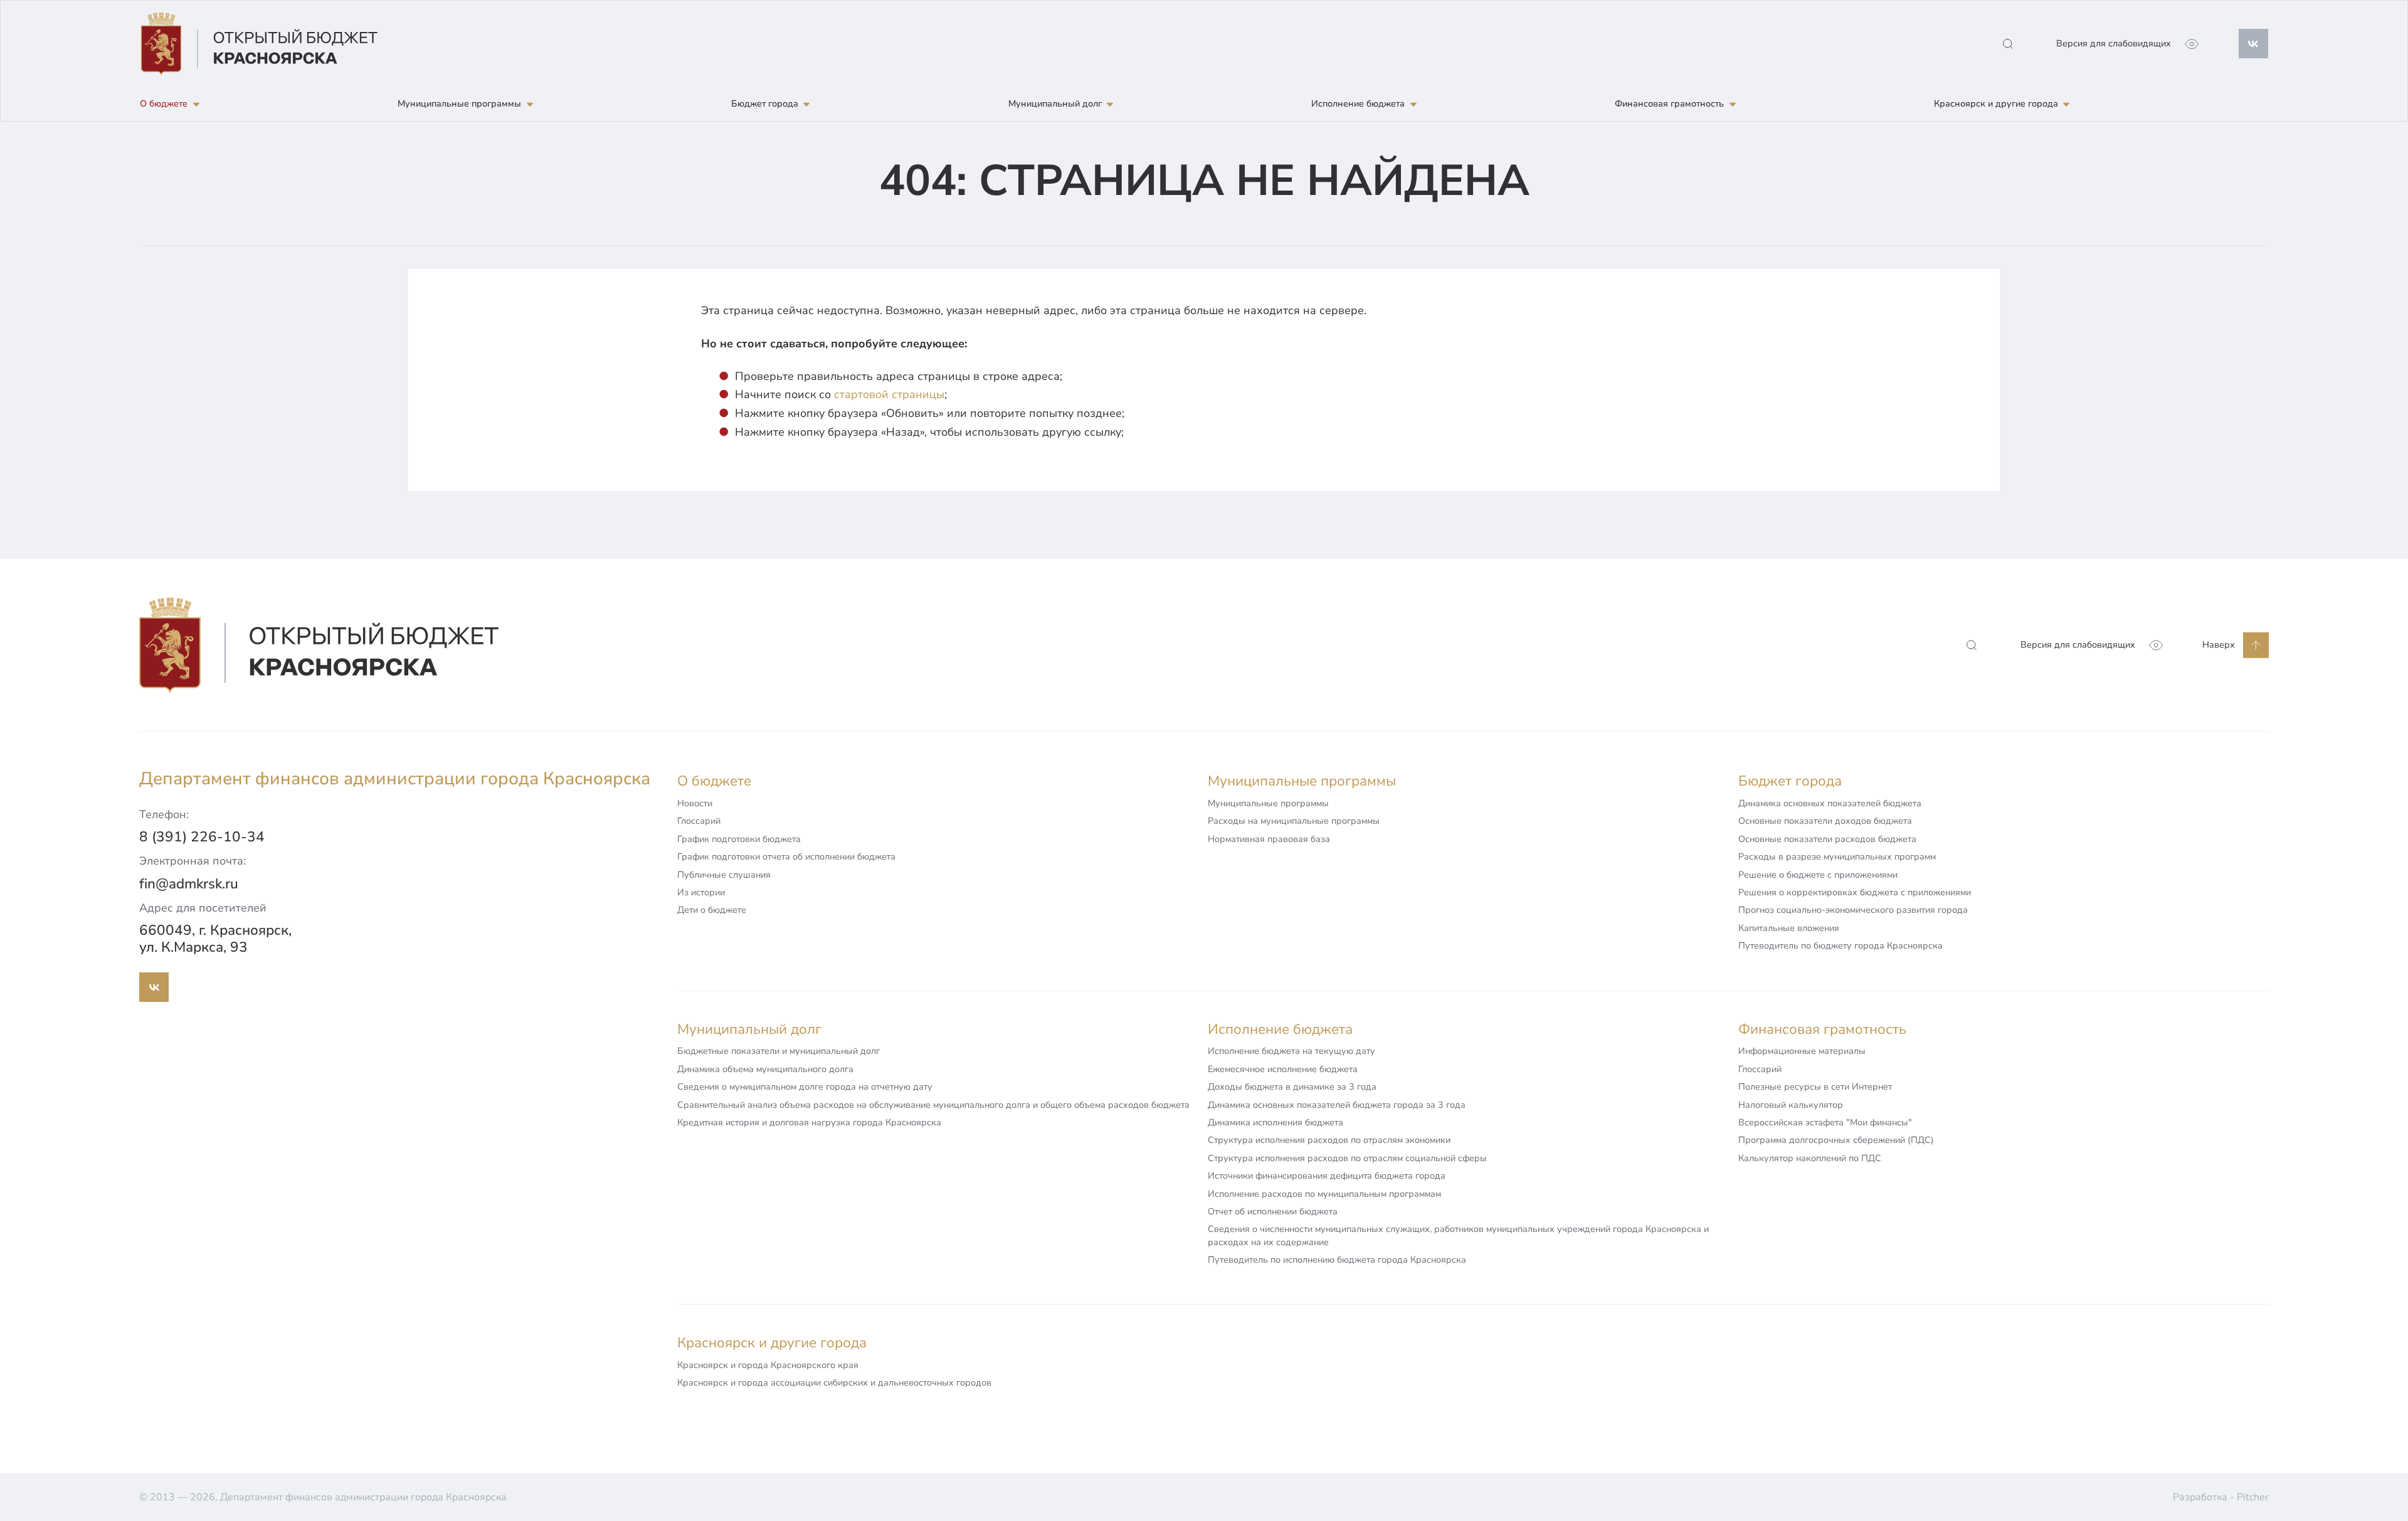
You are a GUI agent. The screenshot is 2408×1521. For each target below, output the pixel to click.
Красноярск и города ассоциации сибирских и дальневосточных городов (834, 1382)
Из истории (701, 892)
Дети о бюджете (712, 910)
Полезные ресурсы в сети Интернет (1815, 1087)
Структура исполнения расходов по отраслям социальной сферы (1347, 1158)
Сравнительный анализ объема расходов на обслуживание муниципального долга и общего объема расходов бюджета (933, 1105)
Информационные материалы (1802, 1051)
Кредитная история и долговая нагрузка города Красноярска (809, 1122)
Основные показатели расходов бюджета (1827, 839)
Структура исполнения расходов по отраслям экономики (1329, 1140)
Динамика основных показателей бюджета (1830, 803)
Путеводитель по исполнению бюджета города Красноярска (1337, 1260)
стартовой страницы (889, 394)
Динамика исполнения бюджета (1275, 1122)
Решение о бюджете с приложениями (1818, 875)
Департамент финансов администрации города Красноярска (395, 779)
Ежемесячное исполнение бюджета (1283, 1069)
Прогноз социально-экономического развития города (1853, 910)
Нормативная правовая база (1269, 839)
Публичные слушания (724, 875)
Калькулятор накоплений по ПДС (1810, 1158)
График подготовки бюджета (739, 839)
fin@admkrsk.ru (189, 884)
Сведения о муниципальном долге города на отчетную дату (805, 1087)
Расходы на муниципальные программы (1294, 821)
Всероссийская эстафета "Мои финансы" (1825, 1122)
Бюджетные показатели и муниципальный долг (779, 1051)
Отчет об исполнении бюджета (1273, 1211)
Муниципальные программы (1268, 803)
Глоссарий (699, 821)
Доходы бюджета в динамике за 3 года (1292, 1087)
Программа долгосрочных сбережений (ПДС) (1836, 1140)
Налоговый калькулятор (1791, 1105)
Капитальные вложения (1789, 928)
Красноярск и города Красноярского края (768, 1365)
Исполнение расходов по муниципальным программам (1324, 1194)
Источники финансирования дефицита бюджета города (1327, 1176)
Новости (695, 803)
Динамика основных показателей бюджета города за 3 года (1337, 1105)
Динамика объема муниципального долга (765, 1069)
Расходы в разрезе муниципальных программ (1837, 856)
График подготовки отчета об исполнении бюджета (786, 856)
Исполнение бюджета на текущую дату (1291, 1051)
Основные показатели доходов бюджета (1825, 821)
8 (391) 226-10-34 (202, 837)
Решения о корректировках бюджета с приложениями (1855, 892)
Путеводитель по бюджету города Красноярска (1840, 945)
